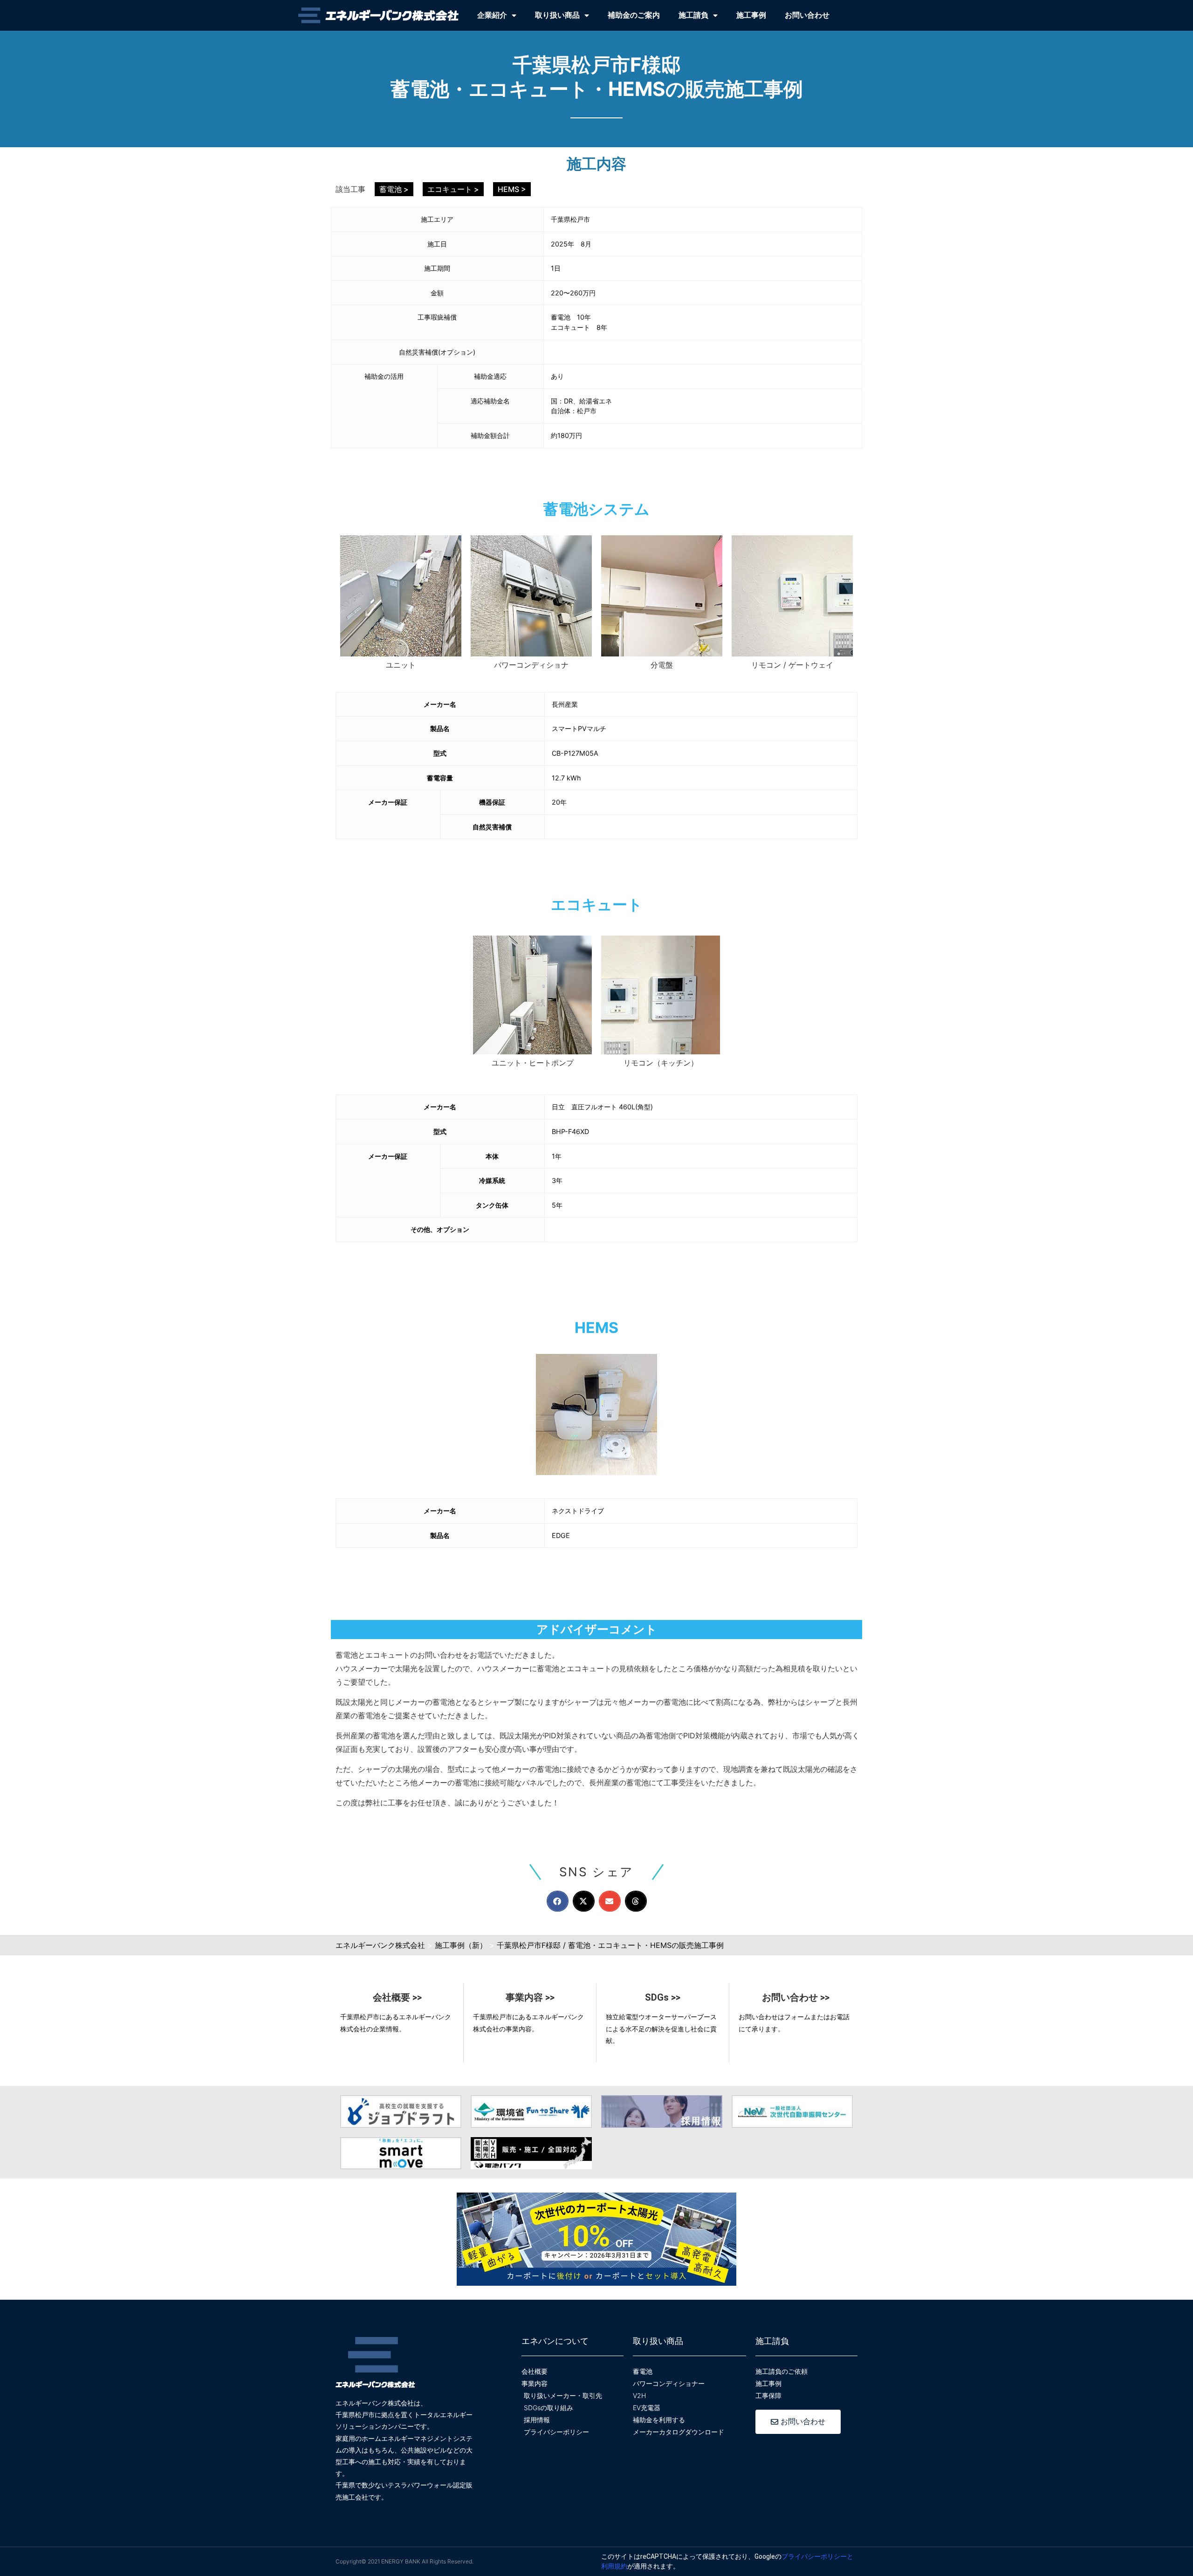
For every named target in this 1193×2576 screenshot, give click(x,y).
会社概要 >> (397, 1997)
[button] (558, 1901)
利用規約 (614, 2566)
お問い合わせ (807, 15)
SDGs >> (663, 1997)
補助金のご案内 (634, 15)
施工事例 (751, 15)
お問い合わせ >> (796, 1997)
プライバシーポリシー (814, 2556)
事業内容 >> (530, 1997)
